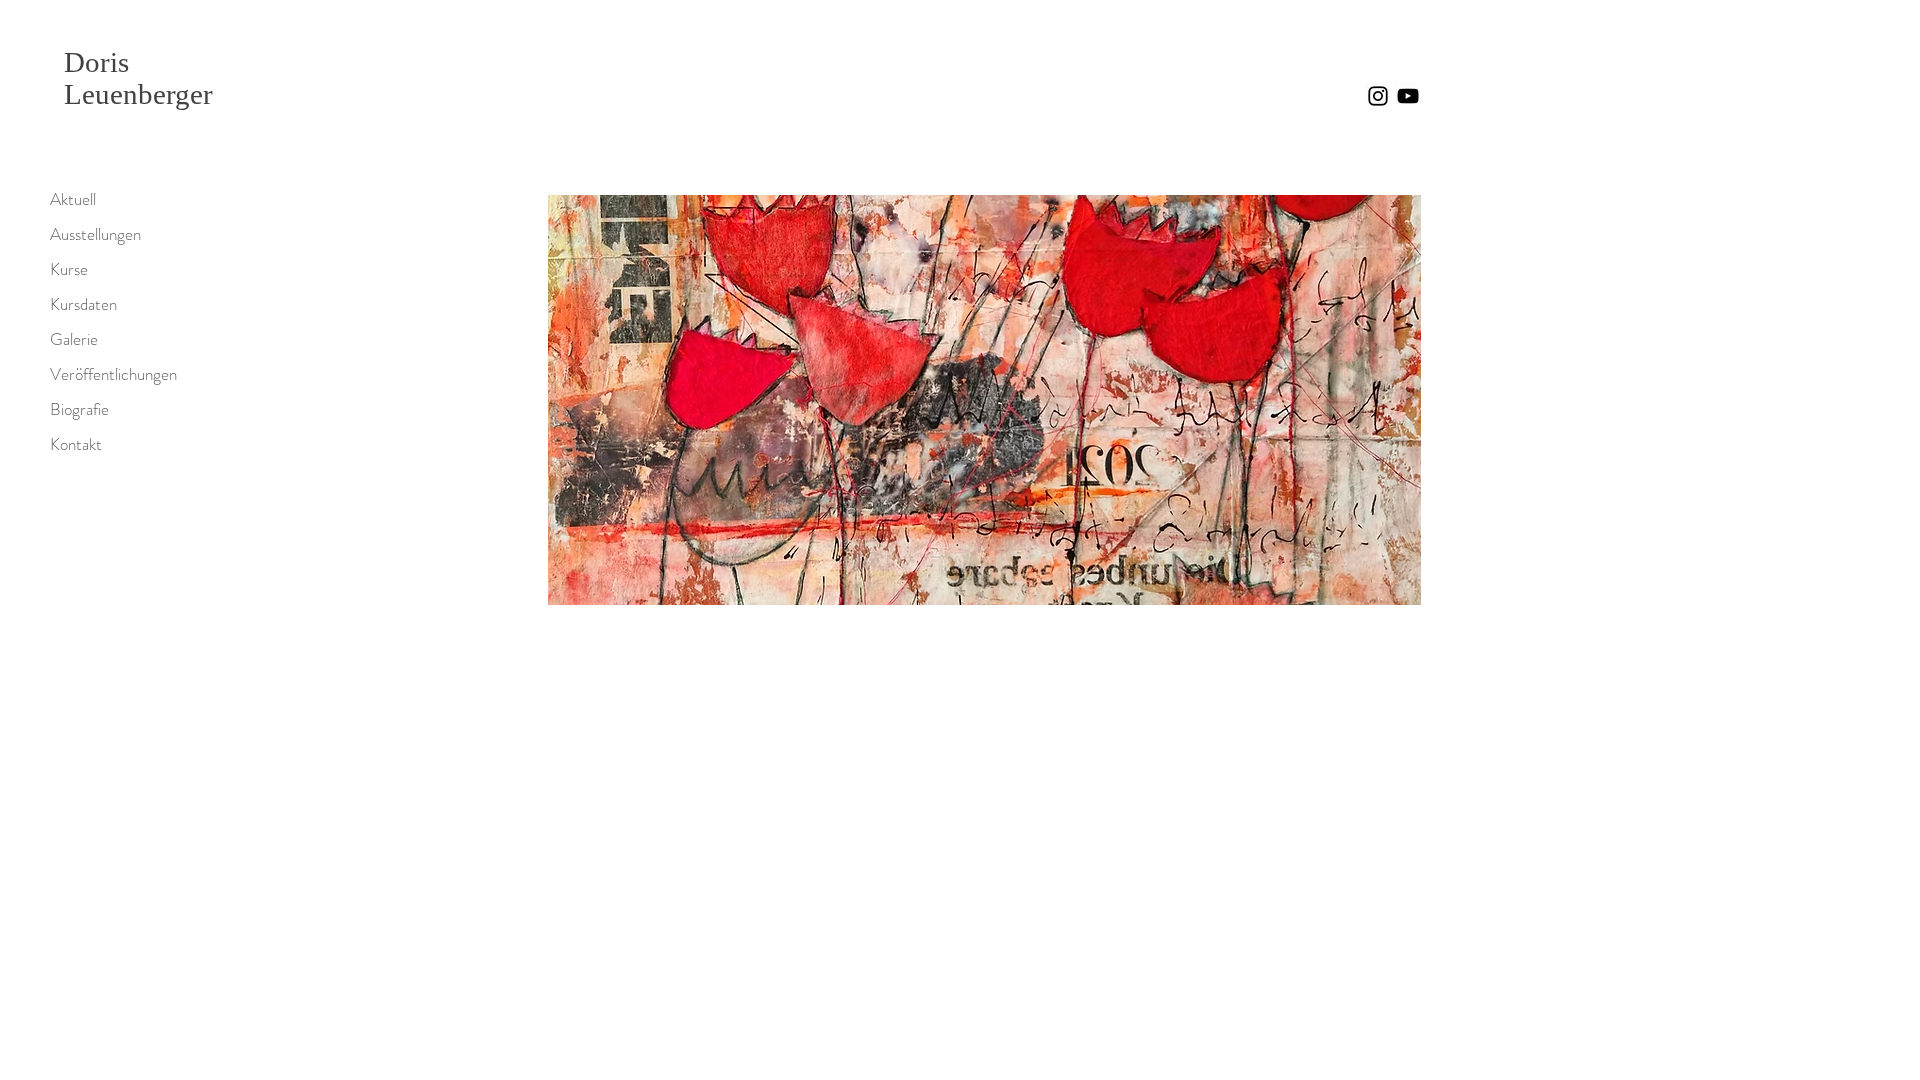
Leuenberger (138, 94)
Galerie (74, 339)
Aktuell (73, 199)
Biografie (79, 409)
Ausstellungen (95, 234)
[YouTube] (1408, 96)
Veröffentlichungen (113, 374)
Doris (96, 62)
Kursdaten (83, 304)
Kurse (69, 269)
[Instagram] (1378, 96)
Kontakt (76, 444)
